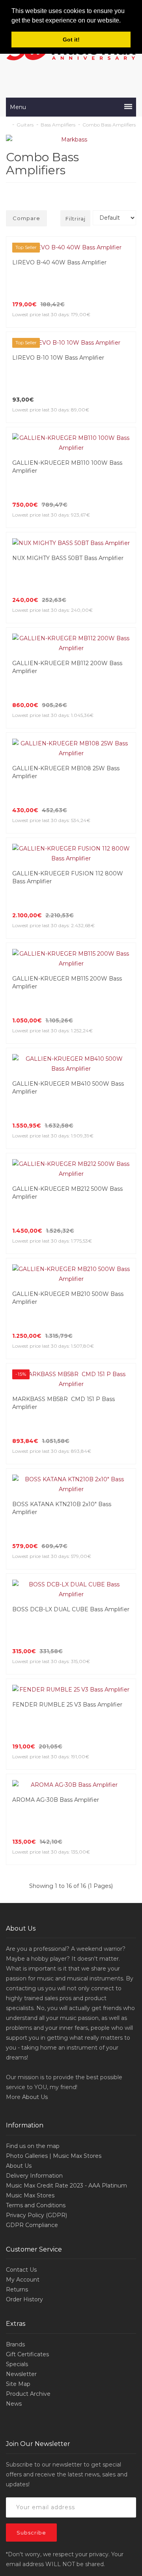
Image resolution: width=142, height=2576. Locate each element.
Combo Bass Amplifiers (109, 125)
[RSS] (71, 2432)
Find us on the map (33, 1919)
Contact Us (21, 2042)
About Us (35, 1870)
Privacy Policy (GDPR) (36, 1988)
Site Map (18, 2157)
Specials (17, 2137)
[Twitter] (55, 2432)
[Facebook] (38, 2432)
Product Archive (28, 2167)
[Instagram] (105, 2432)
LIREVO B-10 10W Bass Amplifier (58, 358)
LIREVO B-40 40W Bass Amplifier (59, 262)
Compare (26, 218)
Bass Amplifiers (58, 125)
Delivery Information (34, 1948)
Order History (24, 2072)
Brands (15, 2117)
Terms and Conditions (36, 1978)
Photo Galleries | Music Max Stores (54, 1929)
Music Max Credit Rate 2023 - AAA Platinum (66, 1958)
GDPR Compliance (32, 1998)
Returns (17, 2062)
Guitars (25, 125)
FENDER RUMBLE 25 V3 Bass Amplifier (67, 1487)
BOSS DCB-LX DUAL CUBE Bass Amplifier (71, 1402)
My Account (23, 2052)
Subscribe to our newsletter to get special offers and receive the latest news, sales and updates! (67, 2247)
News (14, 2176)
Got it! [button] (71, 40)
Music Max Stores (30, 1968)
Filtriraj (76, 219)
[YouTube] (88, 2432)
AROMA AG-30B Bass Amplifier (56, 1573)
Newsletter (21, 2147)
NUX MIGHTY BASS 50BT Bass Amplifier (68, 548)
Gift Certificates (27, 2127)
